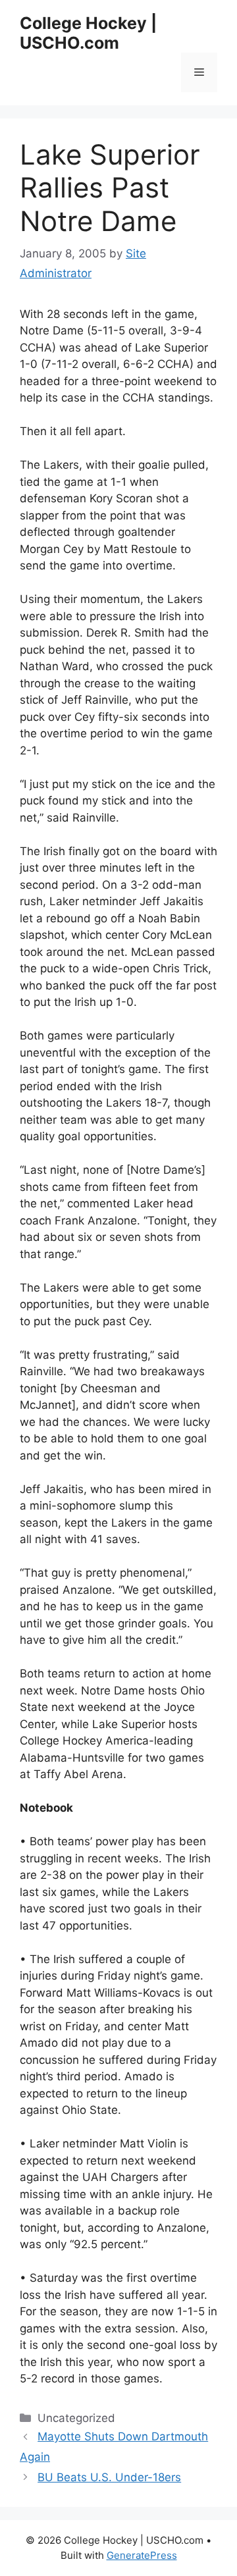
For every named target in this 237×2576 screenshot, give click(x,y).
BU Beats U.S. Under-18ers (109, 2477)
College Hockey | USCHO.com (88, 33)
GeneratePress (142, 2555)
